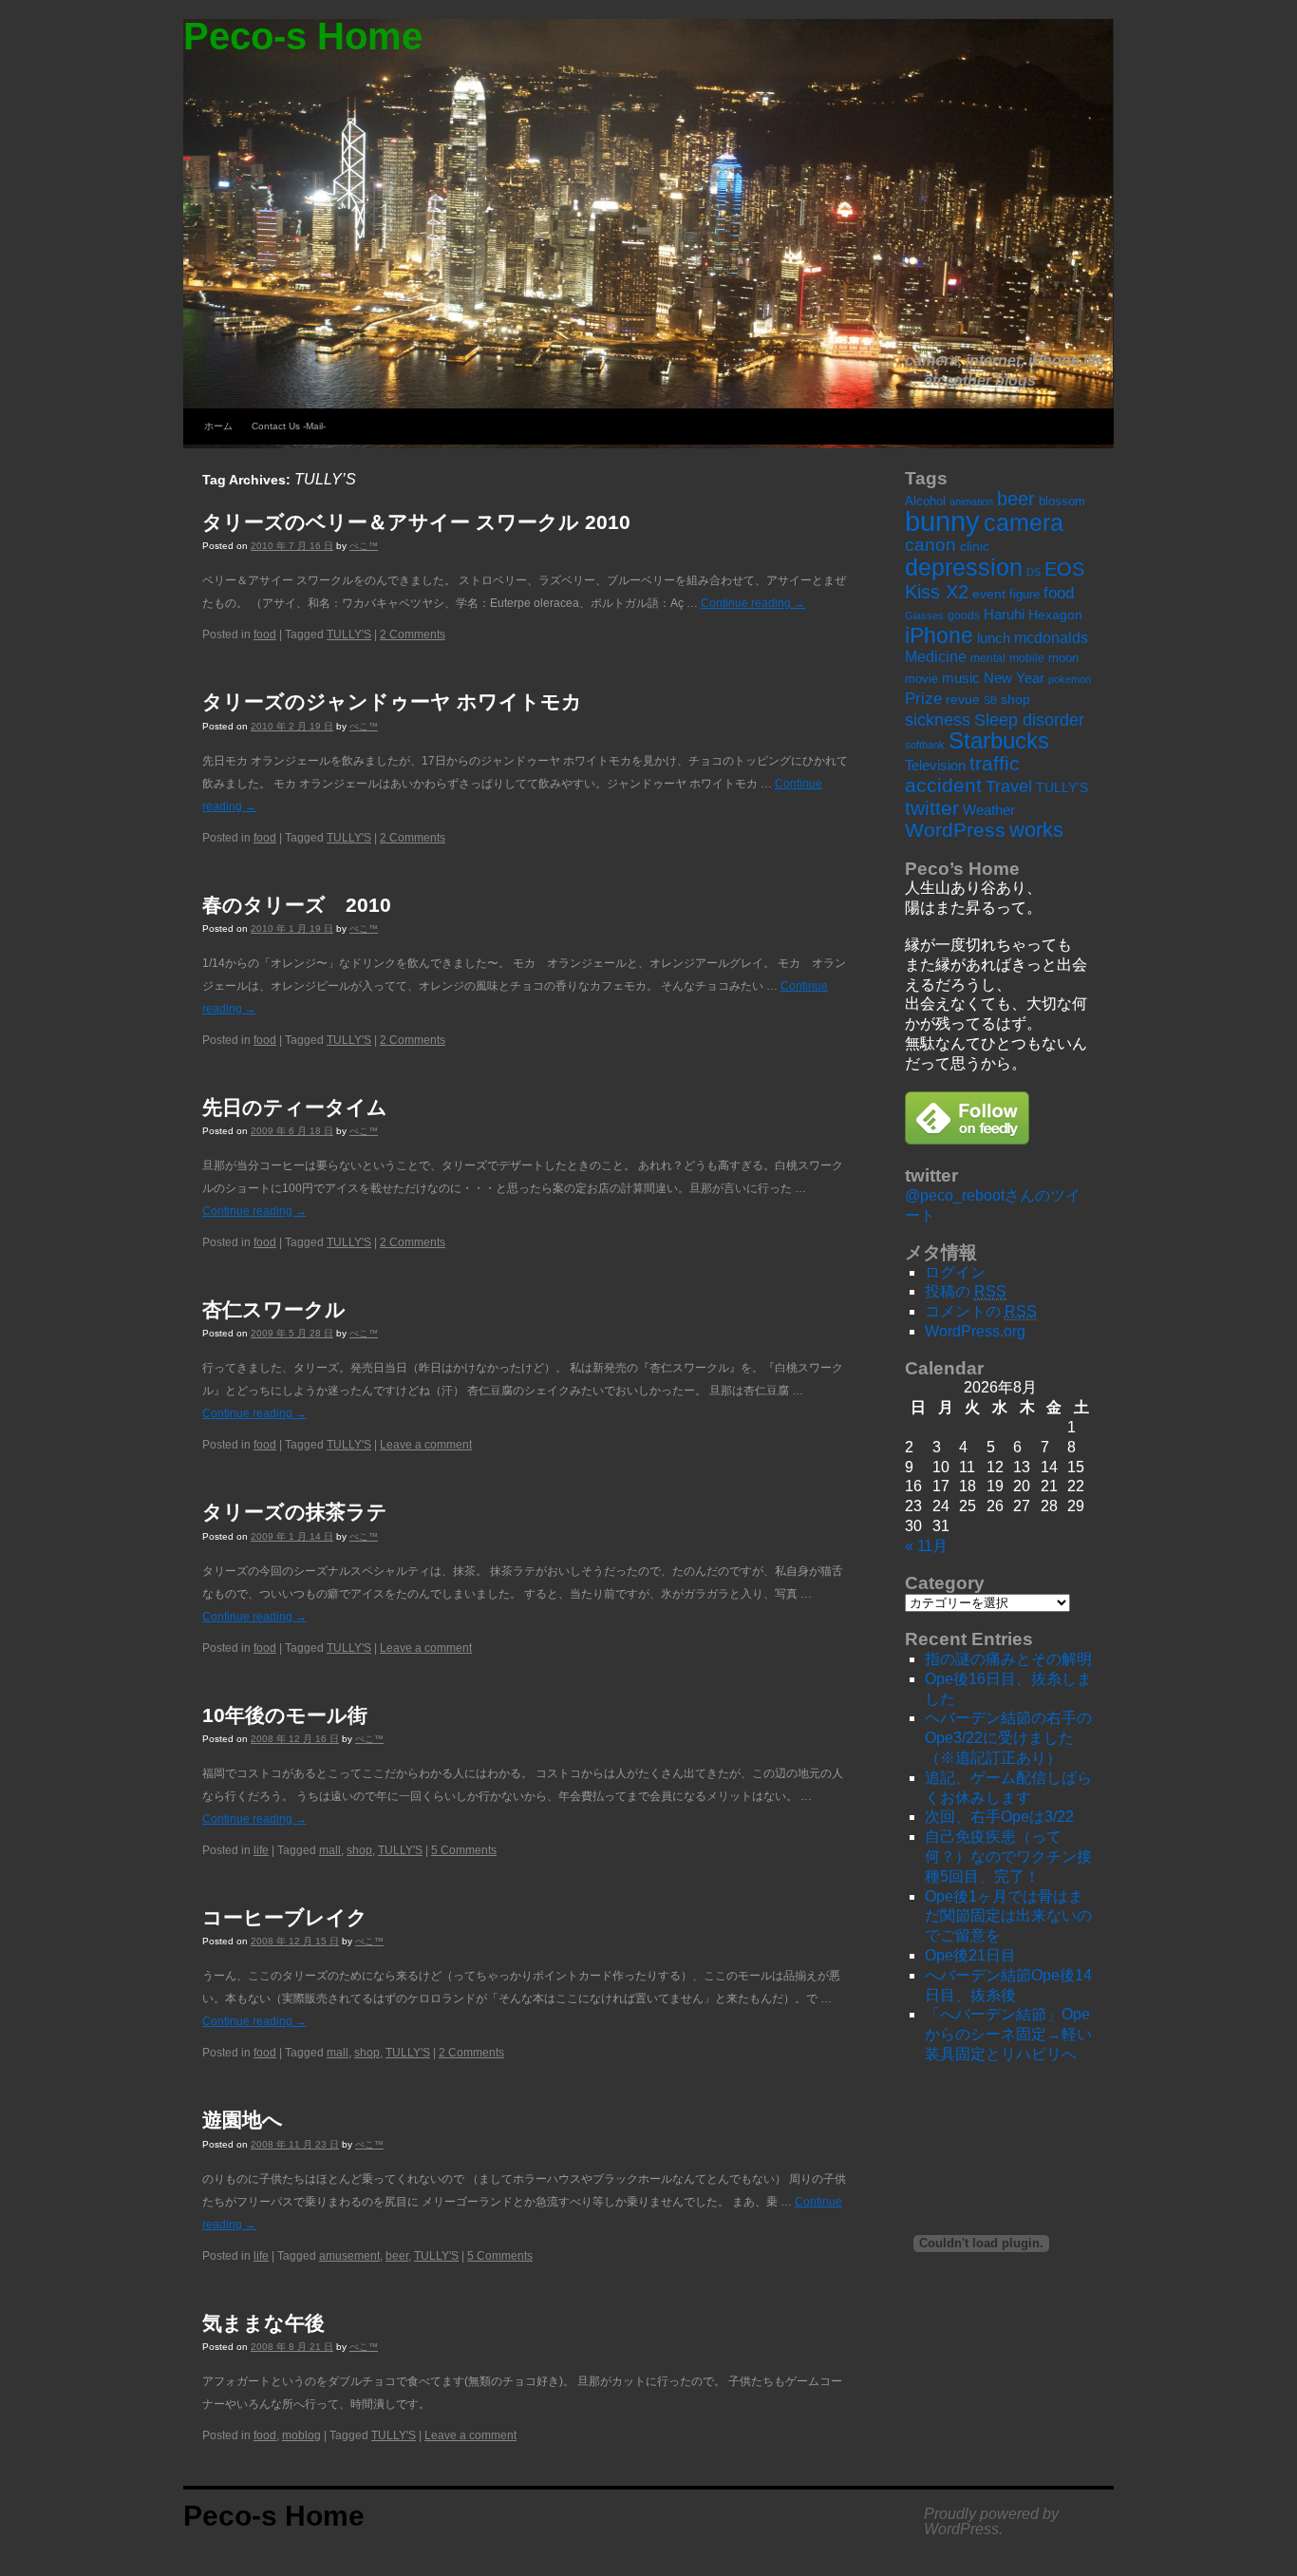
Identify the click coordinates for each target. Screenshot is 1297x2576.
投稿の (966, 1291)
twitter (932, 808)
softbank (925, 745)
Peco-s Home (303, 36)
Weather (989, 810)
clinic (975, 547)
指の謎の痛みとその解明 (1008, 1659)
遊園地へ (243, 2120)
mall (330, 1850)
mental (988, 658)
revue (963, 699)
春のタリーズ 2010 (297, 905)
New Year (1014, 678)
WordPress (955, 830)
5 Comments (464, 1850)
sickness (938, 720)
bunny (942, 521)
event (989, 594)
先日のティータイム (295, 1107)
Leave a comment (426, 1445)
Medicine (936, 657)
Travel (1009, 786)
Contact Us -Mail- (289, 426)
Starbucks (999, 740)
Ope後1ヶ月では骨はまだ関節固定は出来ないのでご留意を (1008, 1916)
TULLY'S (349, 635)
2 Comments (413, 635)
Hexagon (1055, 615)
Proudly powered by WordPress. (991, 2522)
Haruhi (1004, 614)
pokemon (1070, 679)
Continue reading (753, 603)
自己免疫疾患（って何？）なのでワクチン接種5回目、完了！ (1008, 1856)
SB (990, 700)
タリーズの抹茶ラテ (295, 1512)
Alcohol (925, 501)
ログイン (955, 1272)
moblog (301, 2435)
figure (1024, 594)
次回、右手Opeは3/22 (999, 1817)
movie (921, 679)
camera (1024, 522)
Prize (923, 699)
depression (964, 567)
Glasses (924, 616)
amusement (349, 2256)
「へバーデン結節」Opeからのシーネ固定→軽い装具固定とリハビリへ (1008, 2034)
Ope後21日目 (970, 1955)
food (265, 635)
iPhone (939, 635)
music (961, 678)
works (1036, 830)
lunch (994, 638)
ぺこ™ (364, 546)
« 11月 (926, 1546)
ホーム (218, 426)
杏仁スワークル (274, 1309)
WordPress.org (975, 1331)
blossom (1062, 501)
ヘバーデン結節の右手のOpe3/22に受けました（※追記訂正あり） (1008, 1738)
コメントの (981, 1311)
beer (397, 2256)
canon (930, 545)
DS (1034, 572)
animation (971, 502)
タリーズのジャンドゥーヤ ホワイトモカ (392, 701)
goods (964, 616)
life (261, 1850)
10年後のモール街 (285, 1715)
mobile (1027, 658)
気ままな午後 (263, 2323)
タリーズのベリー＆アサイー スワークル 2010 (416, 522)
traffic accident (962, 774)
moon (1063, 658)
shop (359, 1850)
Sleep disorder (1029, 720)
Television (935, 765)
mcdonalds (1051, 638)
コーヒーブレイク (285, 1917)
